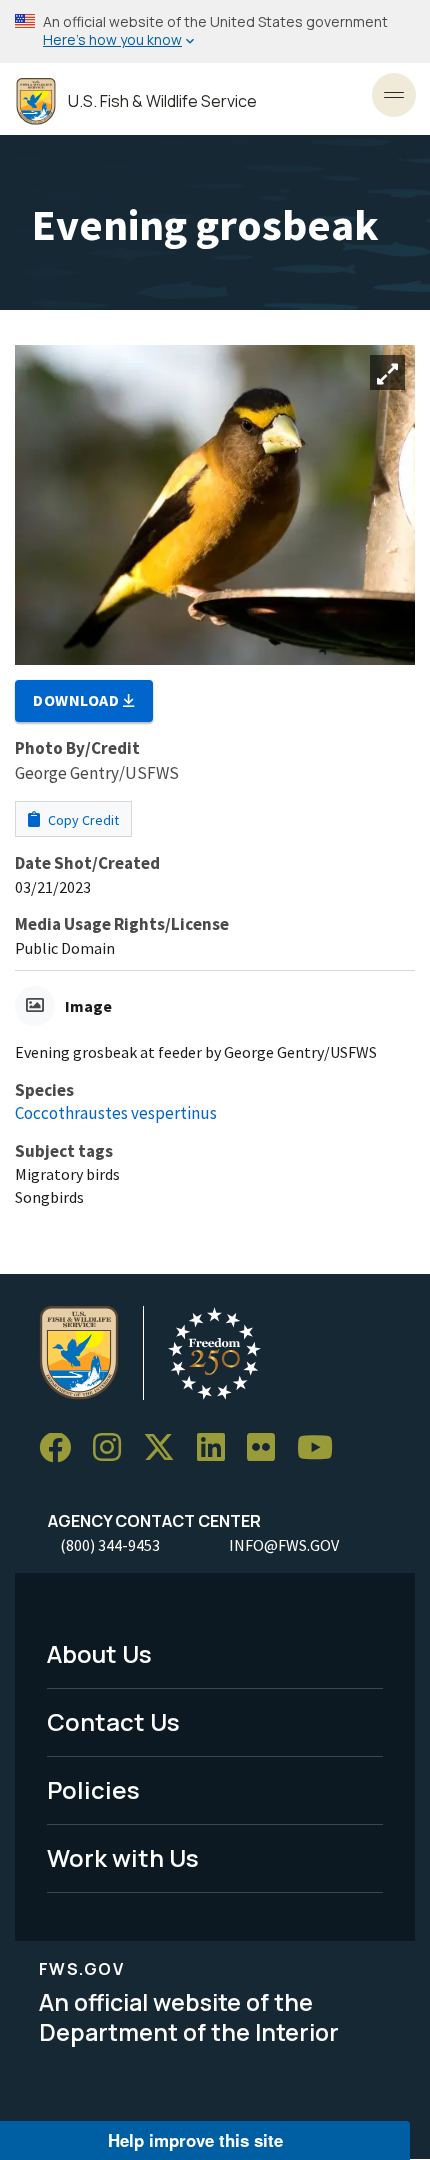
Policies (93, 1789)
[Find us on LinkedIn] (218, 1448)
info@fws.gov (284, 1545)
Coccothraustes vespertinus (116, 1113)
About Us (99, 1653)
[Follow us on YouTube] (322, 1448)
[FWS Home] (36, 101)
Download (78, 700)
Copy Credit (82, 820)
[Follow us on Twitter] (166, 1448)
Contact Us (113, 1721)
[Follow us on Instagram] (114, 1448)
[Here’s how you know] (215, 31)
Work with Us (123, 1857)
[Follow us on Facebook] (62, 1448)
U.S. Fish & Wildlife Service (162, 101)
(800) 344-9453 (110, 1545)
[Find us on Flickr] (268, 1448)
